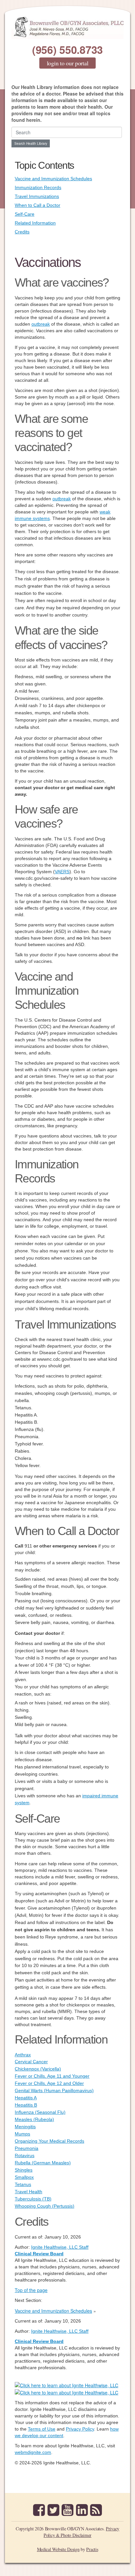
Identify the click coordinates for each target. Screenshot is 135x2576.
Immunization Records (38, 187)
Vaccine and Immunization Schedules (53, 179)
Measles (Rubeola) (34, 2119)
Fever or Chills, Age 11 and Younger (52, 2076)
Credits (22, 232)
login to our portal (68, 63)
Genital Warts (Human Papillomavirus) (54, 2090)
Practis (92, 2549)
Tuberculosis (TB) (33, 2199)
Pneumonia (27, 2148)
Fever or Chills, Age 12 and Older (49, 2083)
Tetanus (23, 2184)
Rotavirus (25, 2155)
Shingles (24, 2170)
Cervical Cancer (31, 2062)
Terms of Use (42, 2429)
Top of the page (31, 2290)
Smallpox (24, 2177)
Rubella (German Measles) (43, 2163)
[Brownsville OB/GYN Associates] (67, 27)
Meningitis (25, 2127)
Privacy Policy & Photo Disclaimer (81, 2532)
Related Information (35, 223)
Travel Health (29, 2192)
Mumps (22, 2134)
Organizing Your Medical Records (49, 2141)
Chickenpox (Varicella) (38, 2069)
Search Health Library (31, 143)
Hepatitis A (26, 2098)
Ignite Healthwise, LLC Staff (60, 2331)
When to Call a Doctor (38, 205)
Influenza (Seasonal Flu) (40, 2112)
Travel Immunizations (37, 196)
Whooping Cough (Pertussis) (45, 2206)
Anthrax (23, 2055)
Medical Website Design (58, 2549)
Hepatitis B (26, 2105)
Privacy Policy (80, 2429)
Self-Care (25, 214)
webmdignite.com (33, 2452)
